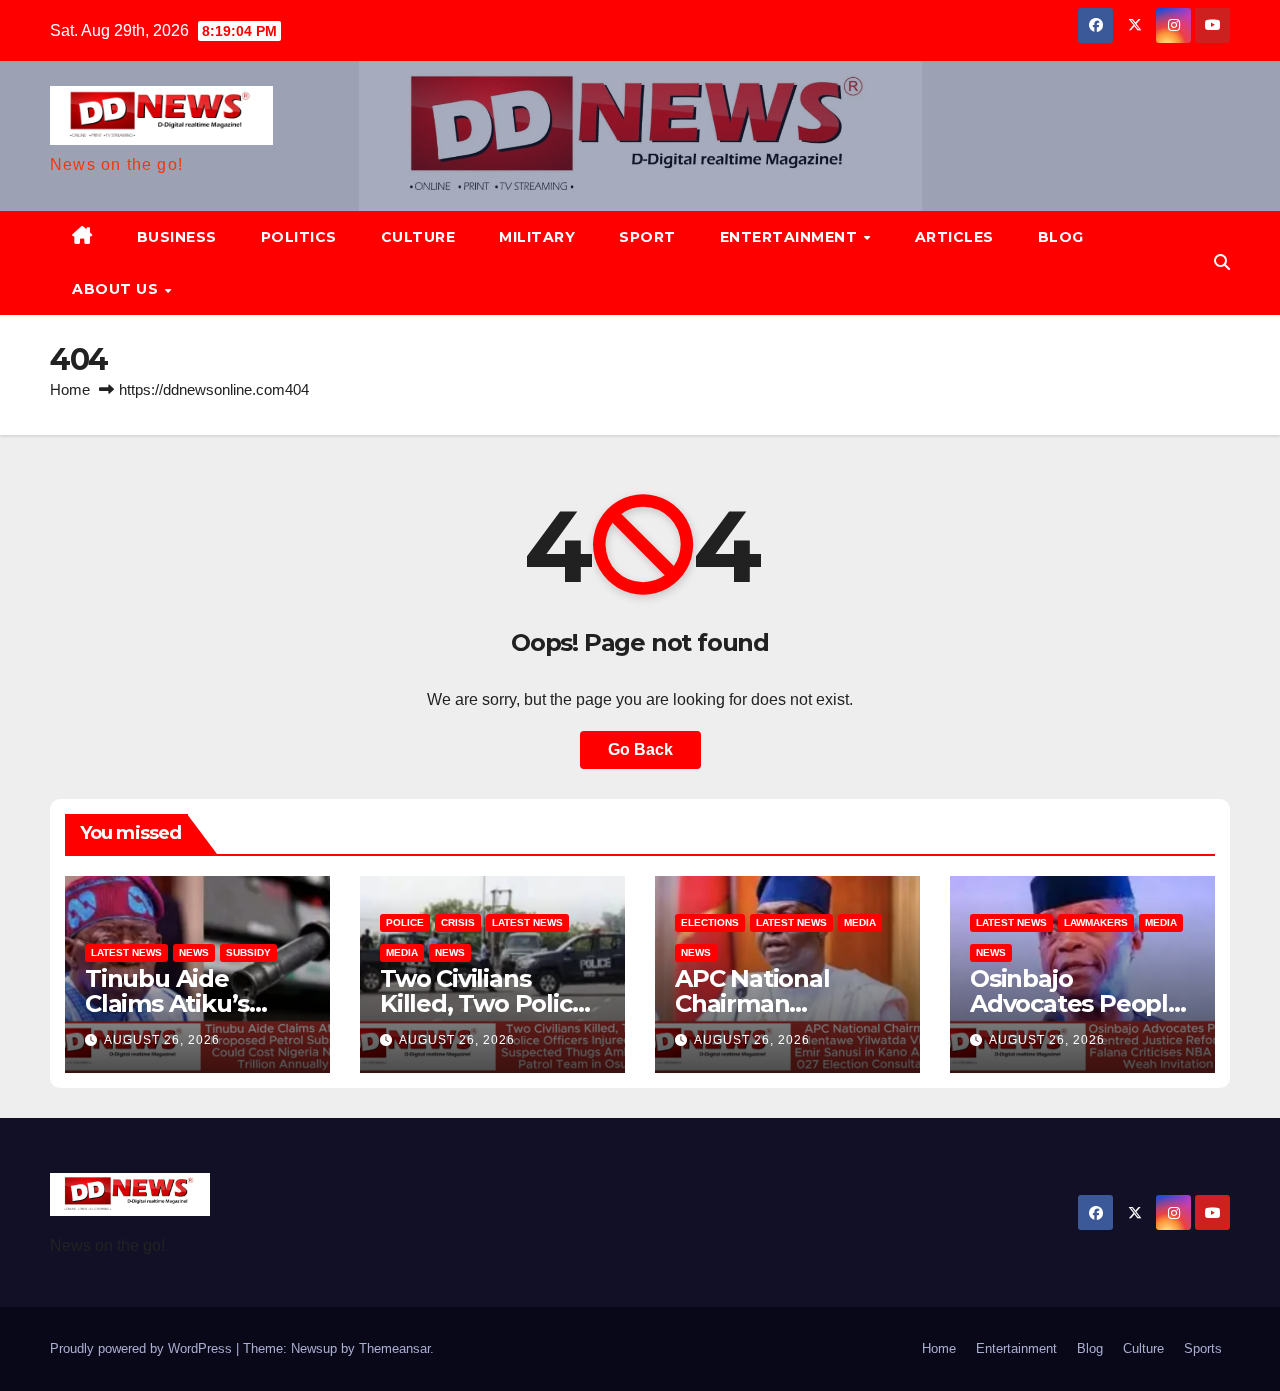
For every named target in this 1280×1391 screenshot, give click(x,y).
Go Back (640, 749)
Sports (1203, 1348)
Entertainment (791, 237)
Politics (299, 237)
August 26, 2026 (162, 1040)
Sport (647, 237)
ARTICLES (954, 237)
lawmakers (1096, 922)
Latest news (126, 952)
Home (70, 389)
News (194, 952)
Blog (1061, 237)
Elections (710, 922)
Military (537, 237)
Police (405, 922)
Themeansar (394, 1348)
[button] (1222, 262)
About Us (117, 289)
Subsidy (248, 952)
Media (402, 952)
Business (177, 237)
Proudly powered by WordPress (143, 1348)
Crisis (458, 922)
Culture (418, 237)
